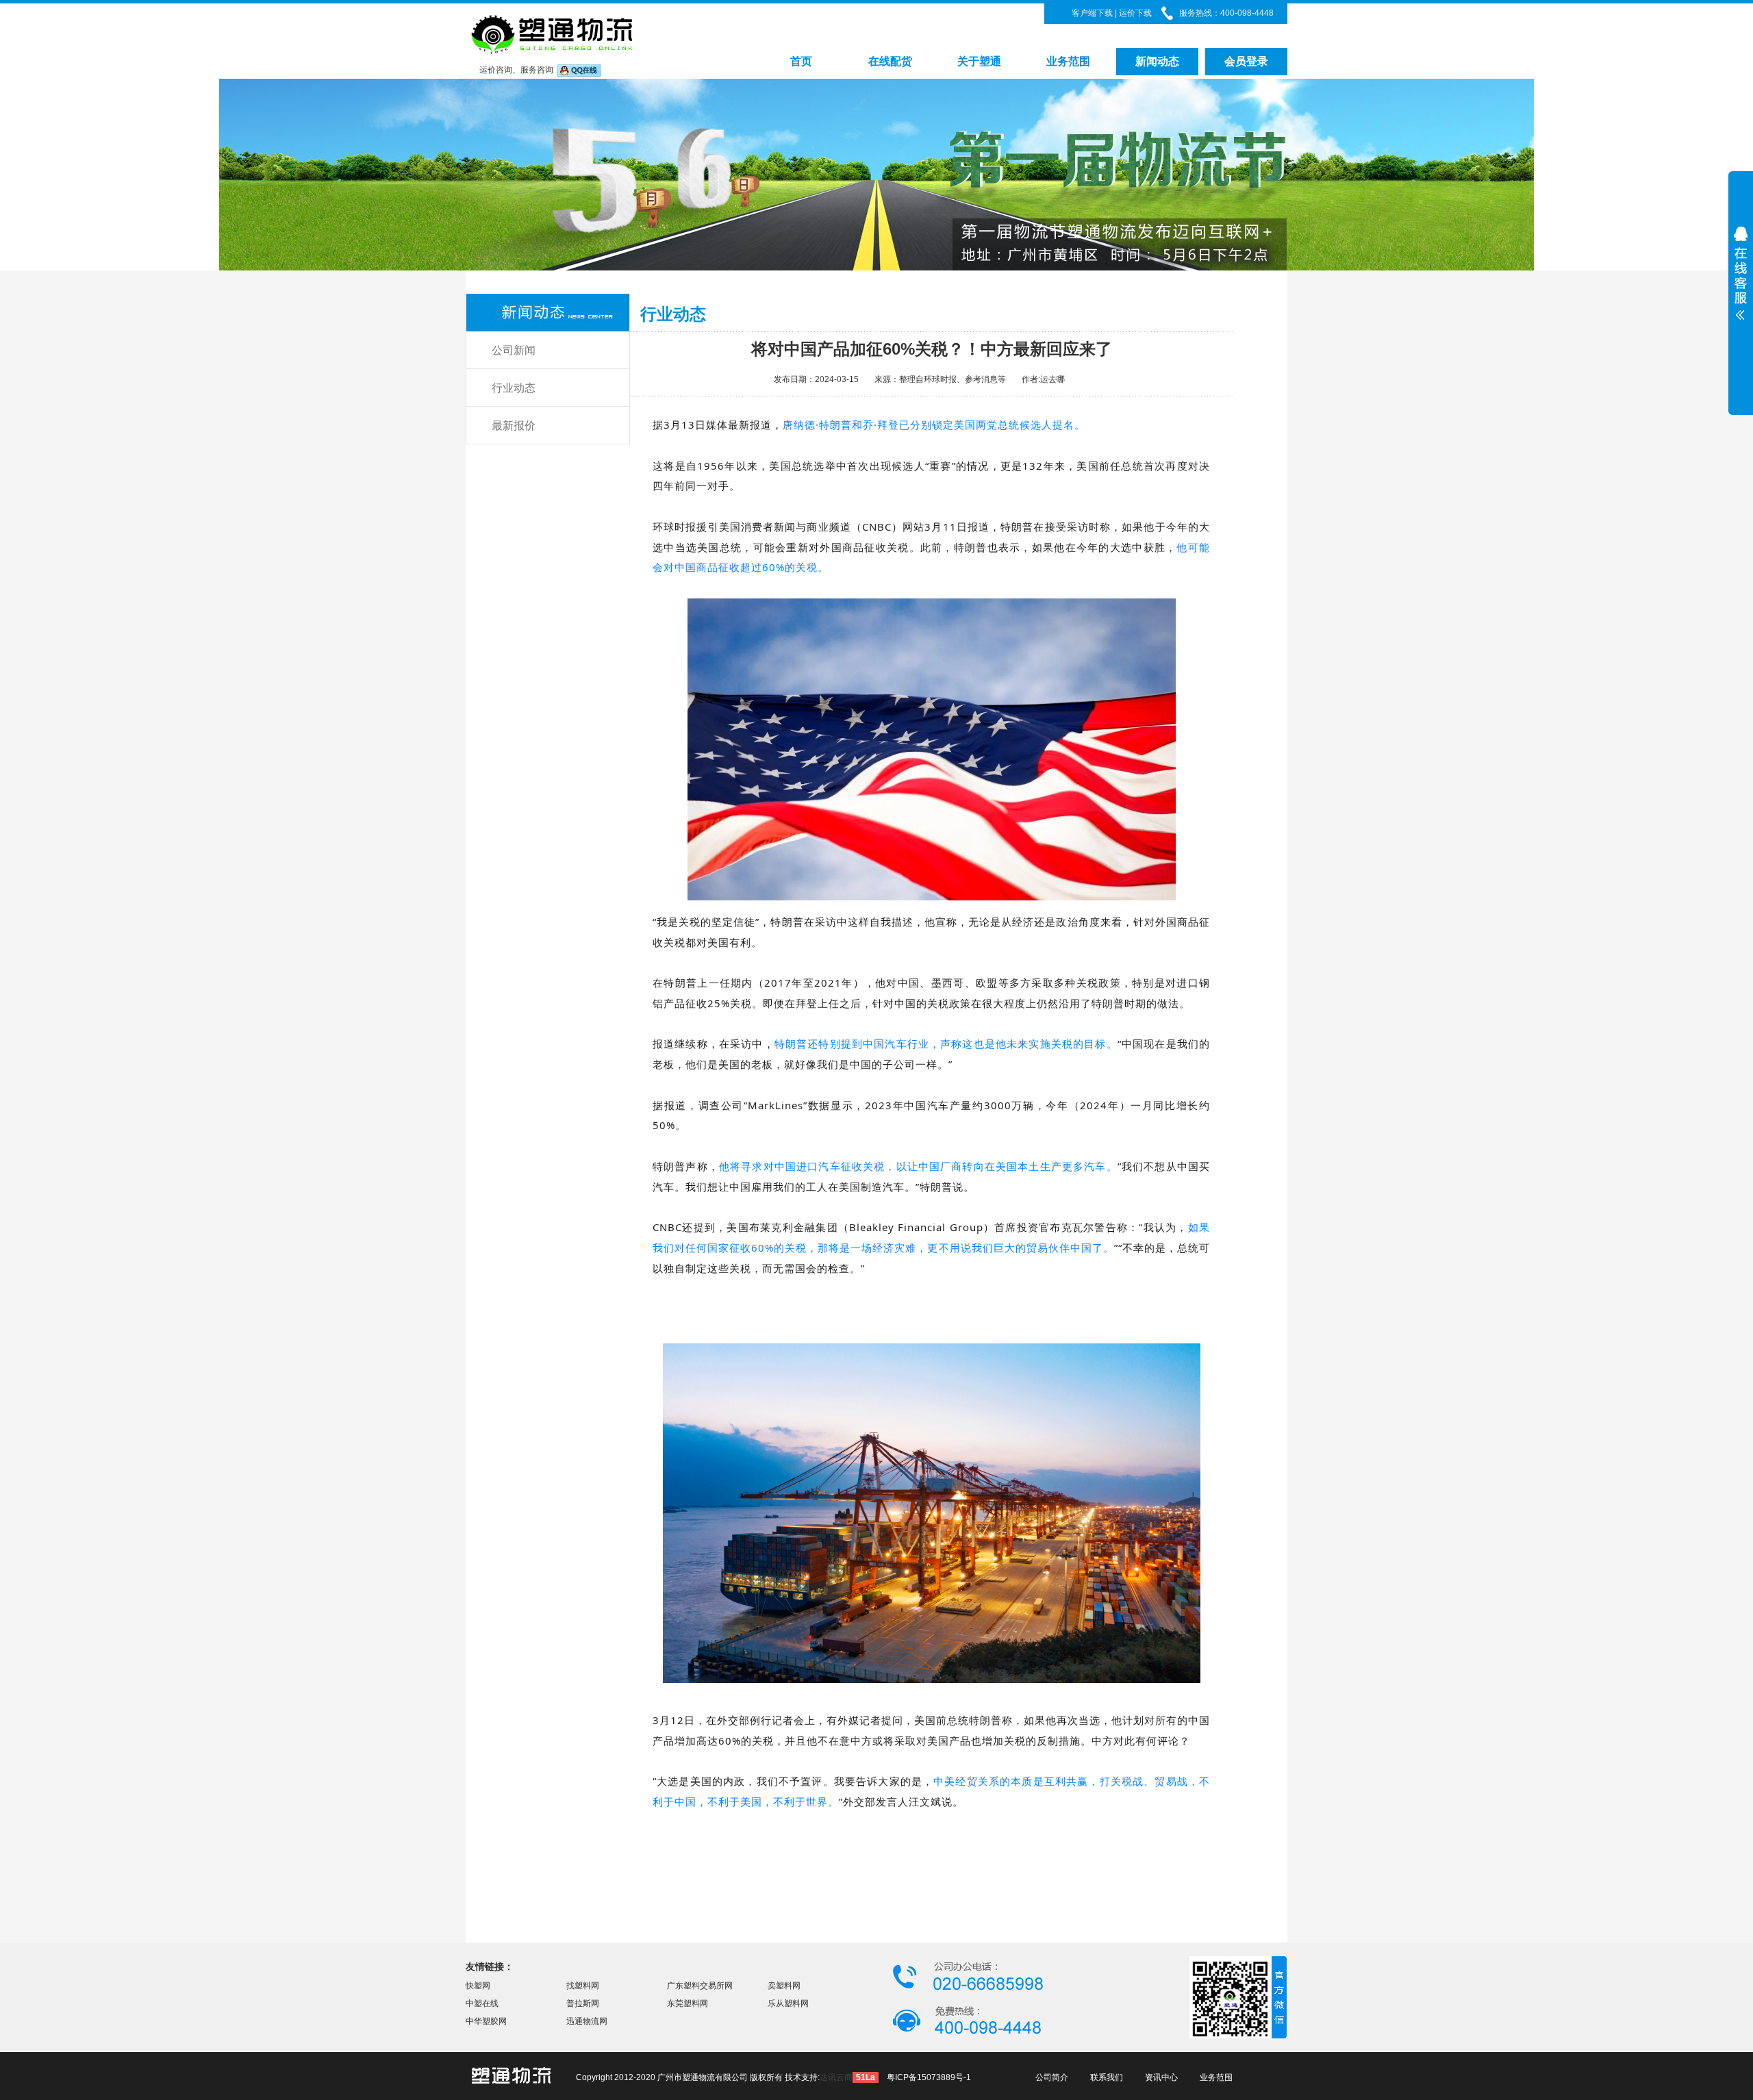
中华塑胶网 (486, 2021)
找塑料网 (583, 1986)
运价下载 (1134, 13)
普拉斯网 (583, 2003)
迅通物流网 (587, 2021)
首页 (801, 61)
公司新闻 (514, 350)
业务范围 (1068, 61)
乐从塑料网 (788, 2003)
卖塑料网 (784, 1986)
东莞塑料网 (688, 2003)
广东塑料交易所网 (700, 1986)
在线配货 (890, 61)
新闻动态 (1157, 61)
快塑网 (478, 1986)
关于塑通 (979, 61)
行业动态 (514, 388)
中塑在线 (482, 2003)
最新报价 (514, 426)
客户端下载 (1092, 13)
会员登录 (1246, 61)
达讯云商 (836, 2077)
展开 (1741, 323)
